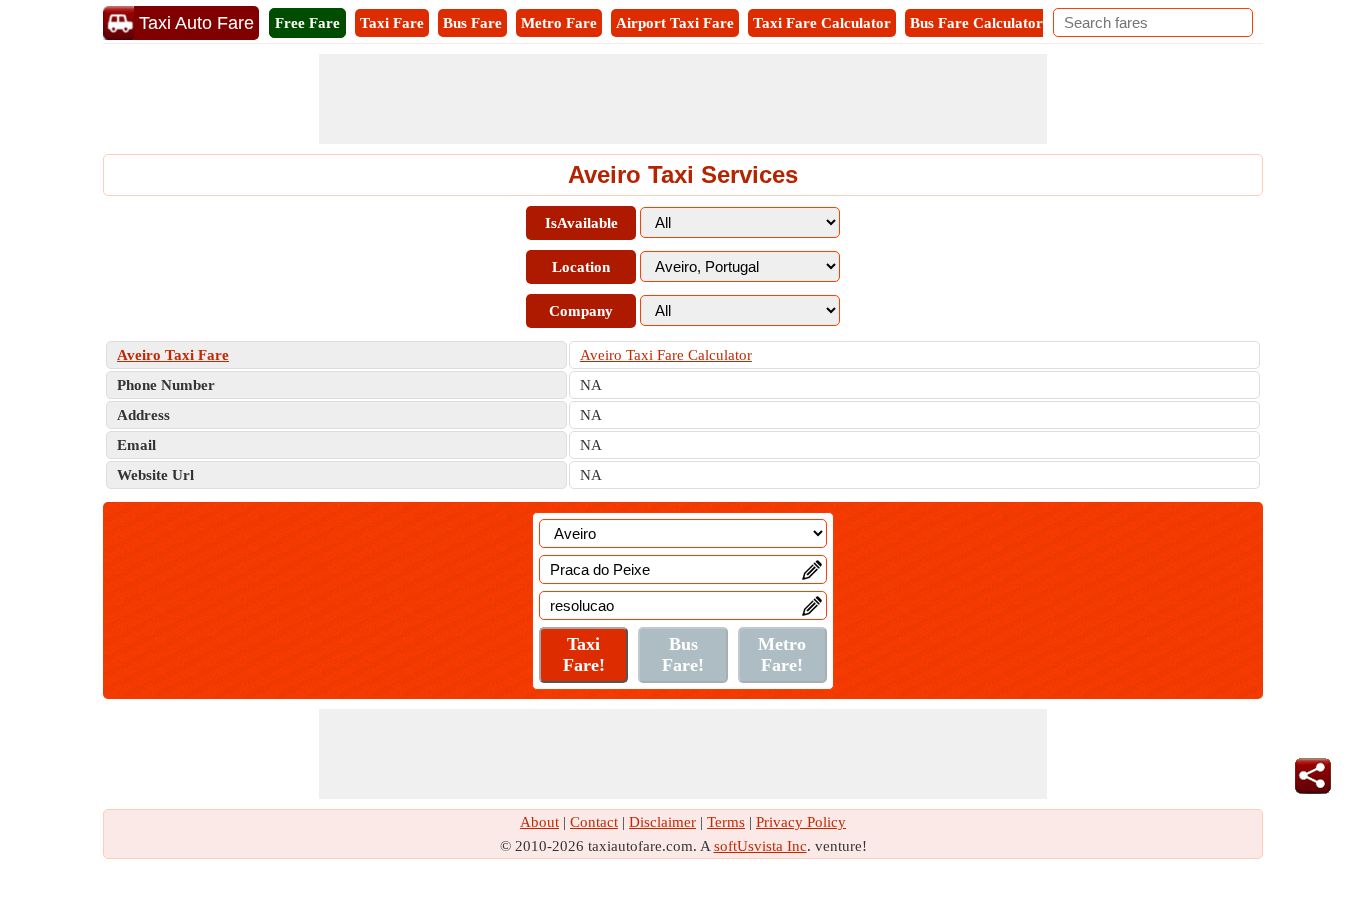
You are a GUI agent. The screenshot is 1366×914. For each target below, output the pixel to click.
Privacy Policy (801, 822)
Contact (594, 822)
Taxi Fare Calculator (822, 23)
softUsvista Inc (760, 846)
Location (581, 267)
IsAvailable (581, 223)
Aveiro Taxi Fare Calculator (666, 355)
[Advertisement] (683, 99)
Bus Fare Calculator (976, 23)
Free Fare (307, 23)
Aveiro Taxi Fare (173, 355)
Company (581, 311)
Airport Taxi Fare (675, 23)
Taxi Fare (392, 23)
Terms (726, 822)
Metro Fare (559, 23)
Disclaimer (662, 822)
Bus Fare (472, 23)
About (539, 822)
